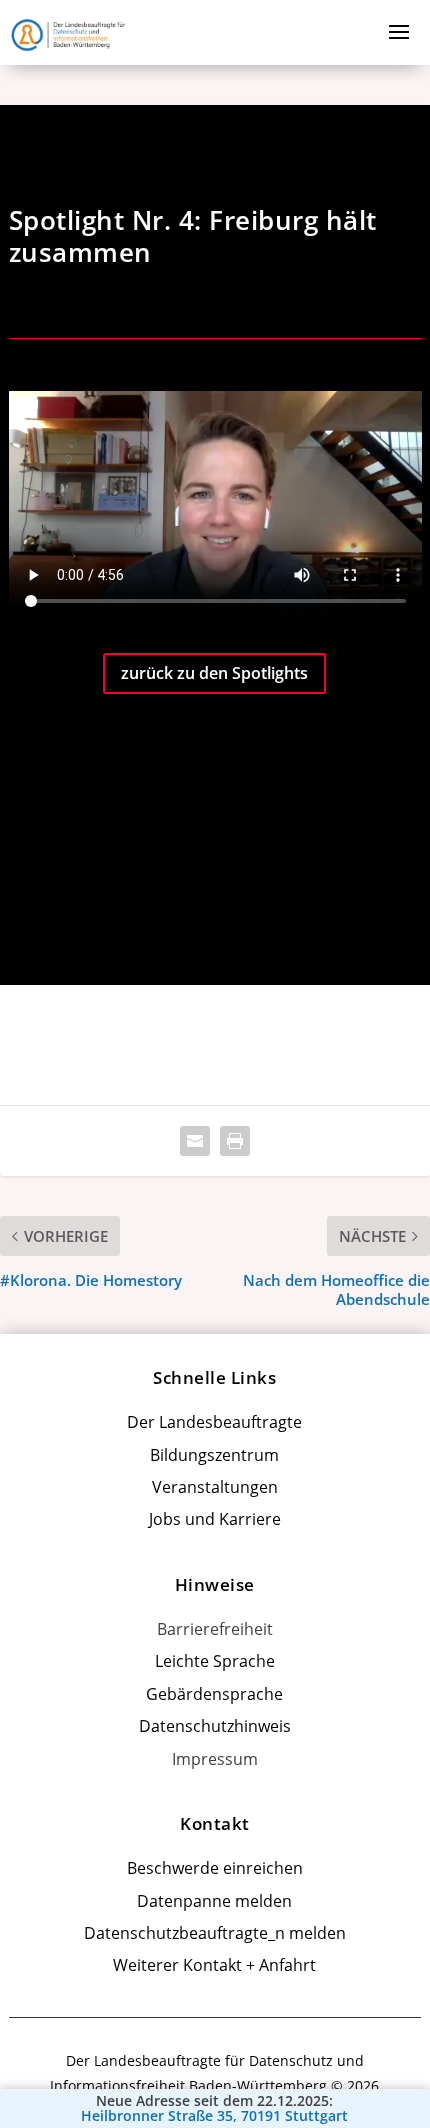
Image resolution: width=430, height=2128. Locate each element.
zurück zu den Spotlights (214, 673)
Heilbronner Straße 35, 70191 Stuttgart (214, 2116)
